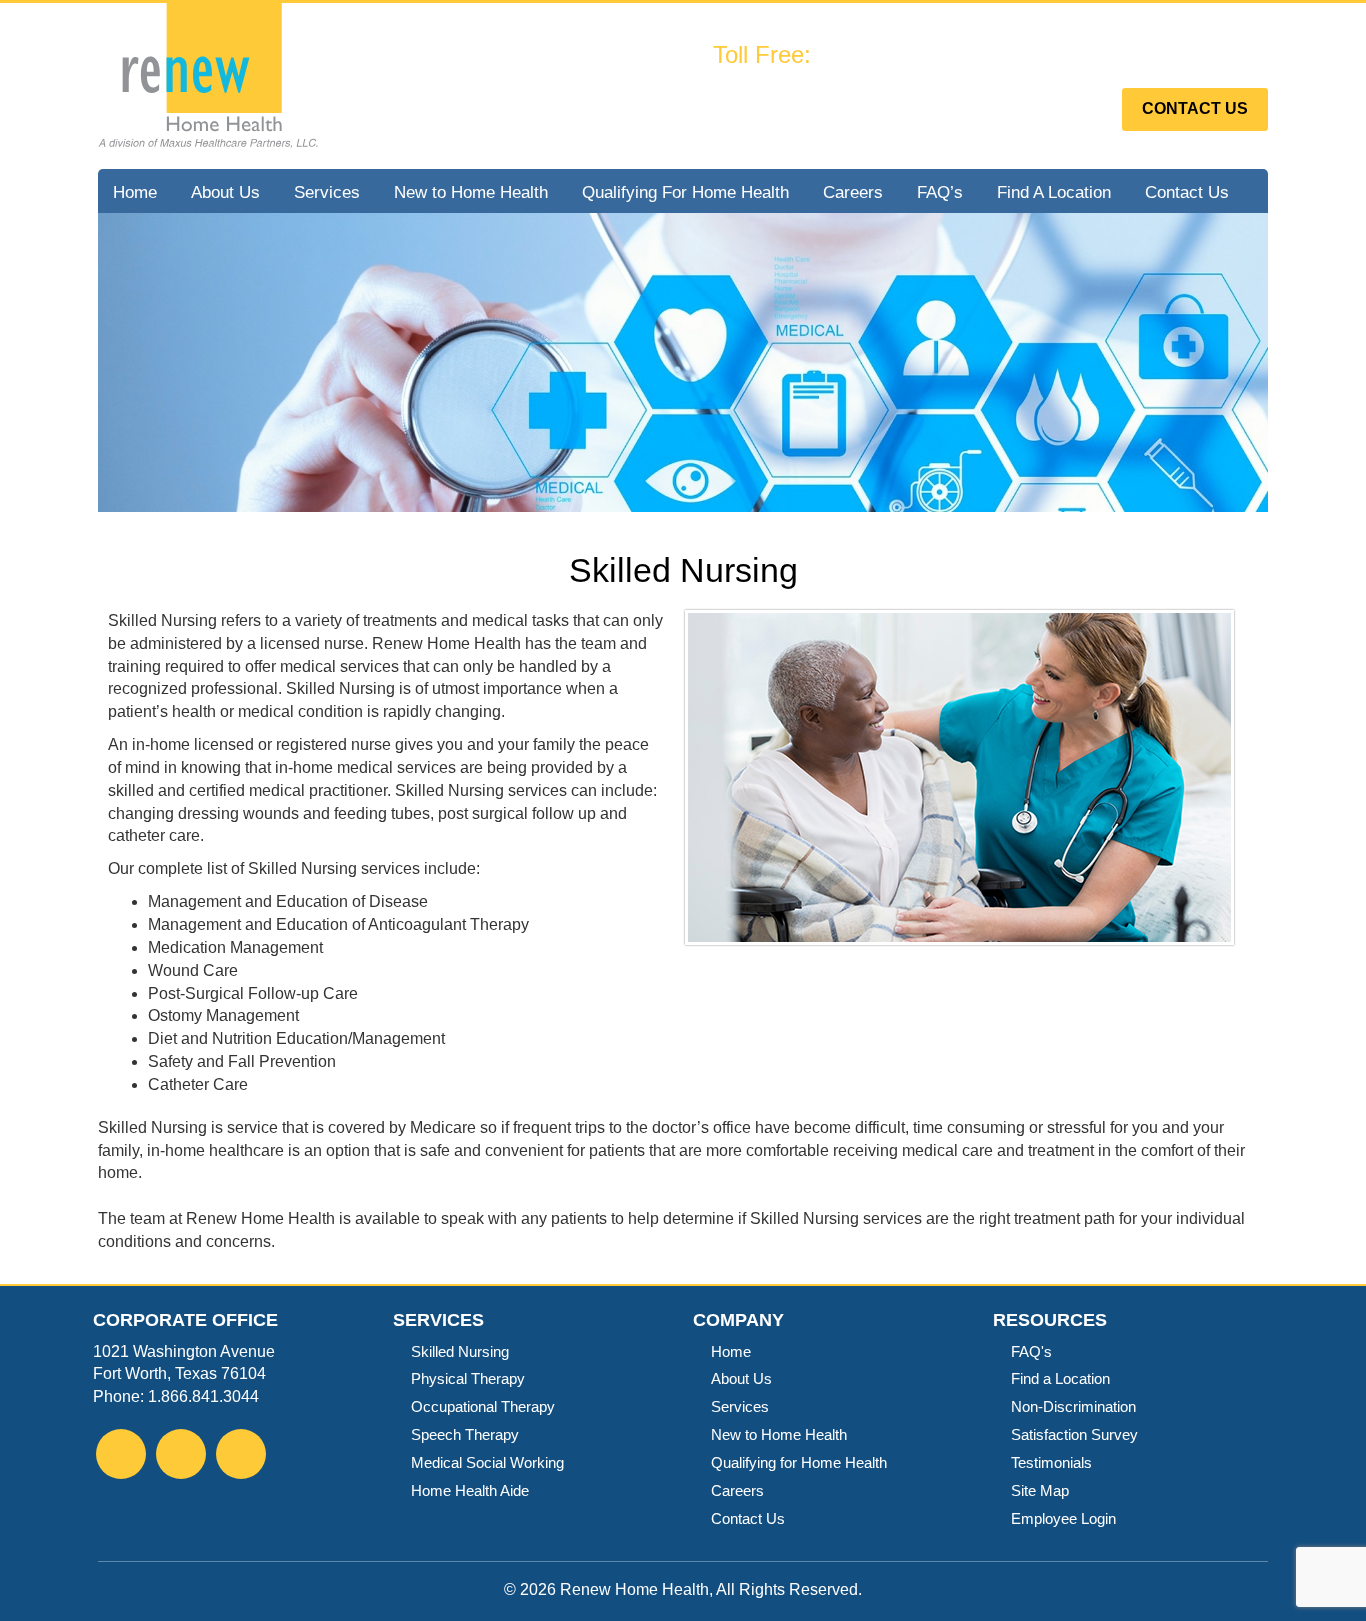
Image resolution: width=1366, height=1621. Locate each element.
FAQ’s (940, 192)
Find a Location (1060, 1378)
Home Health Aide (470, 1490)
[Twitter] (181, 1456)
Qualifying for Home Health (799, 1462)
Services (327, 192)
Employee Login (1063, 1518)
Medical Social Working (487, 1462)
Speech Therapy (465, 1434)
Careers (853, 192)
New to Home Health (471, 192)
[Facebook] (121, 1456)
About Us (225, 192)
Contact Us (1195, 108)
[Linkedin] (241, 1456)
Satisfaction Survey (1074, 1434)
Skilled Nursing (460, 1351)
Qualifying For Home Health (685, 192)
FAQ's (1031, 1351)
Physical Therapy (468, 1378)
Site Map (1040, 1490)
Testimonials (1051, 1462)
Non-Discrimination (1073, 1406)
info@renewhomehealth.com (956, 90)
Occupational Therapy (483, 1406)
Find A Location (1054, 192)
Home (135, 192)
